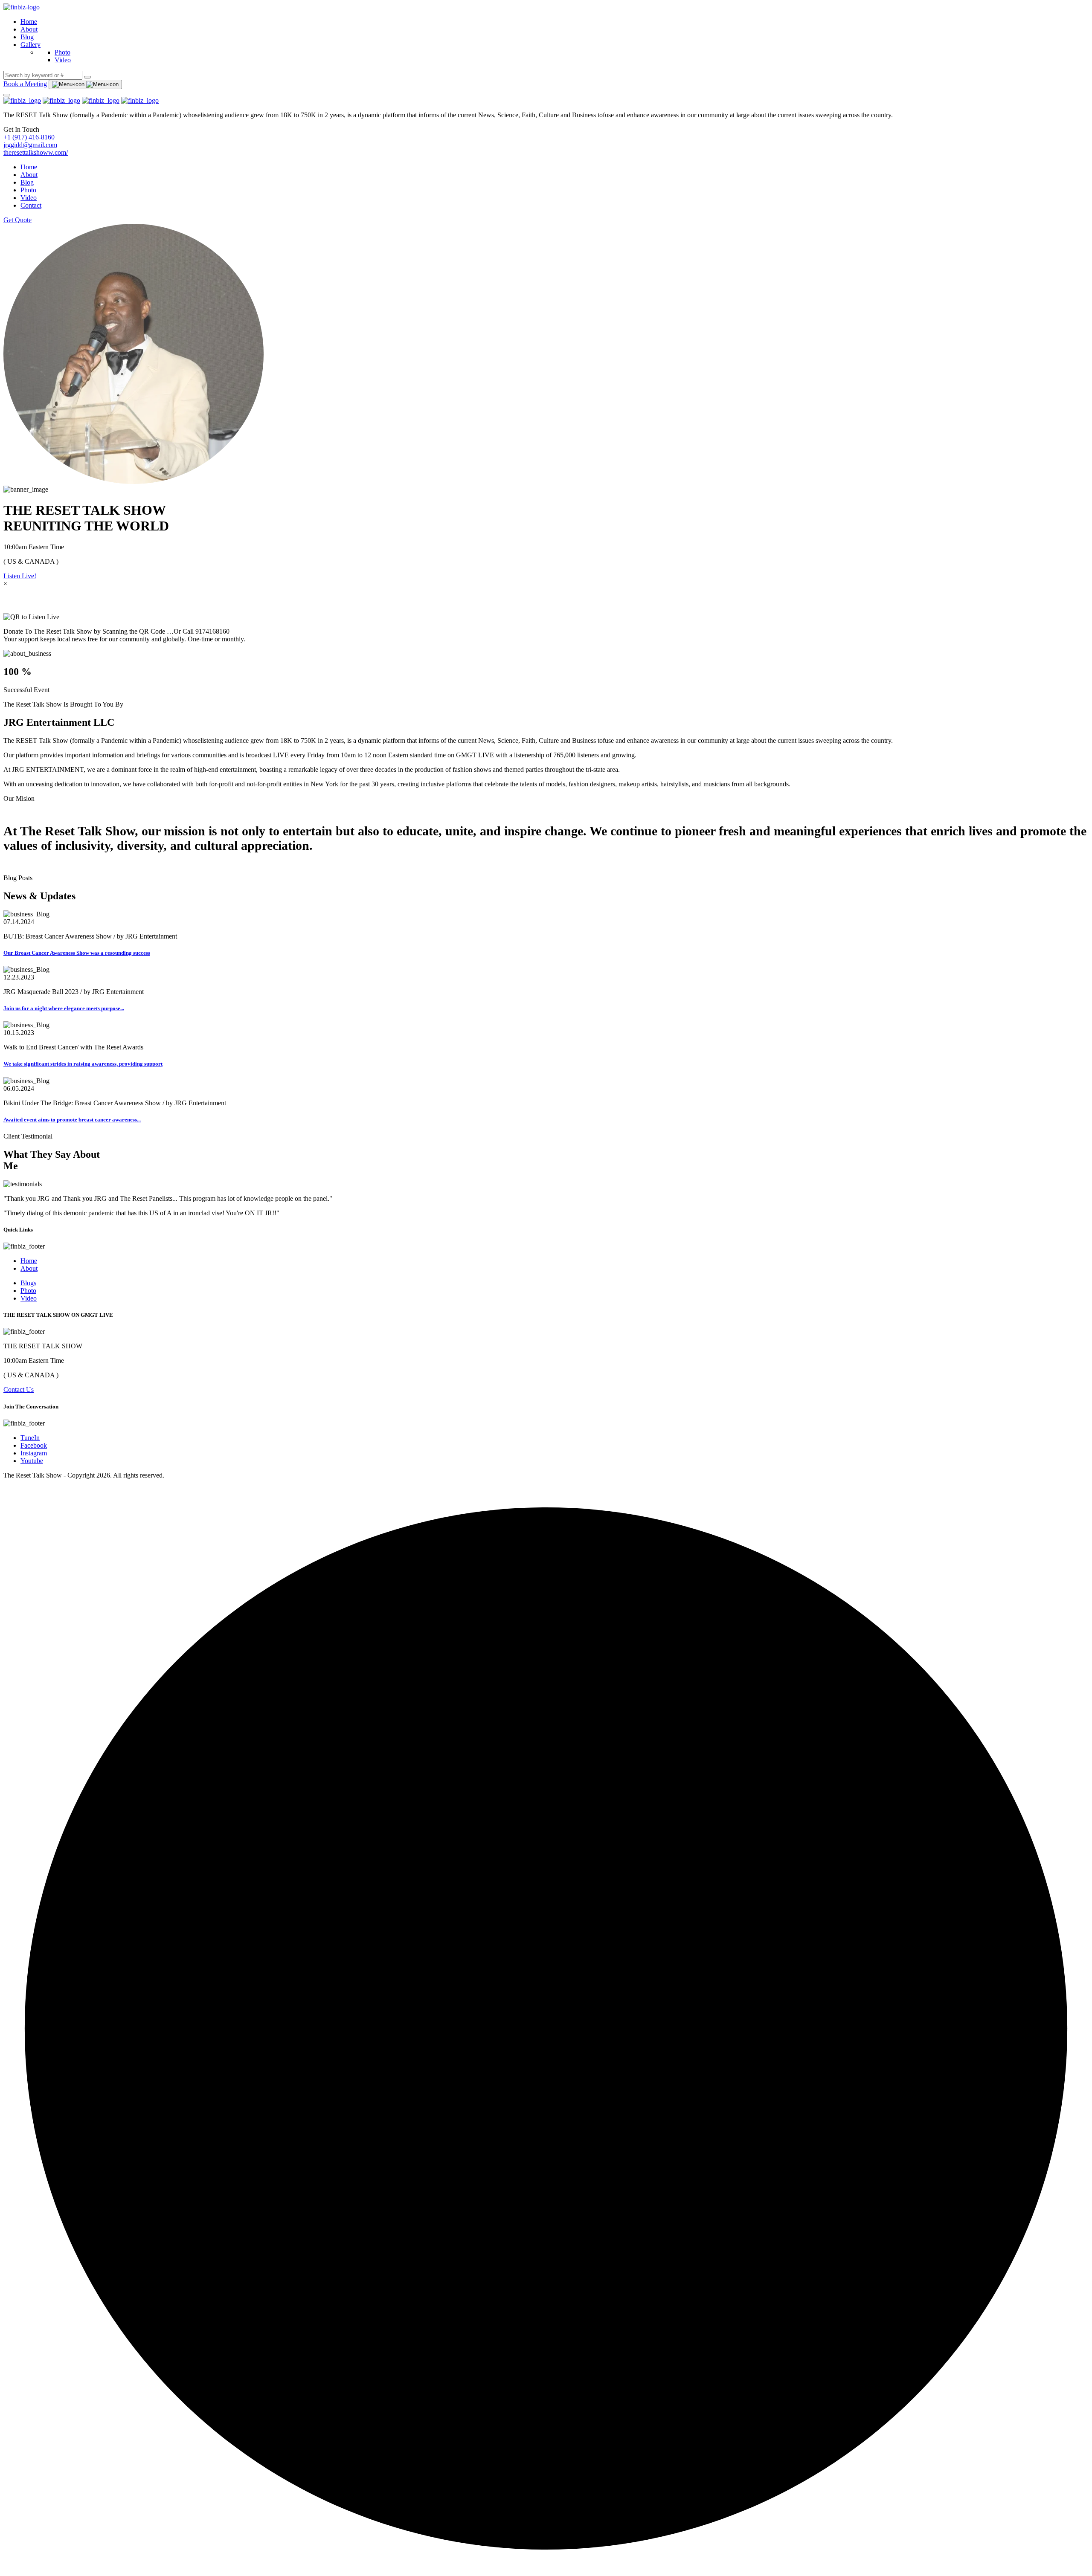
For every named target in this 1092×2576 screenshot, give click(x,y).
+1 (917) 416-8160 (29, 137)
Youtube (32, 1461)
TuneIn (30, 1438)
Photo (62, 52)
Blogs (28, 1283)
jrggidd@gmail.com (30, 145)
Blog (27, 37)
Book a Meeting (25, 84)
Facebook (34, 1445)
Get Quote (17, 220)
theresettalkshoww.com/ (36, 152)
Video (63, 60)
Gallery (30, 45)
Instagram (34, 1453)
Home (29, 22)
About (29, 29)
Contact (31, 205)
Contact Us (19, 1389)
